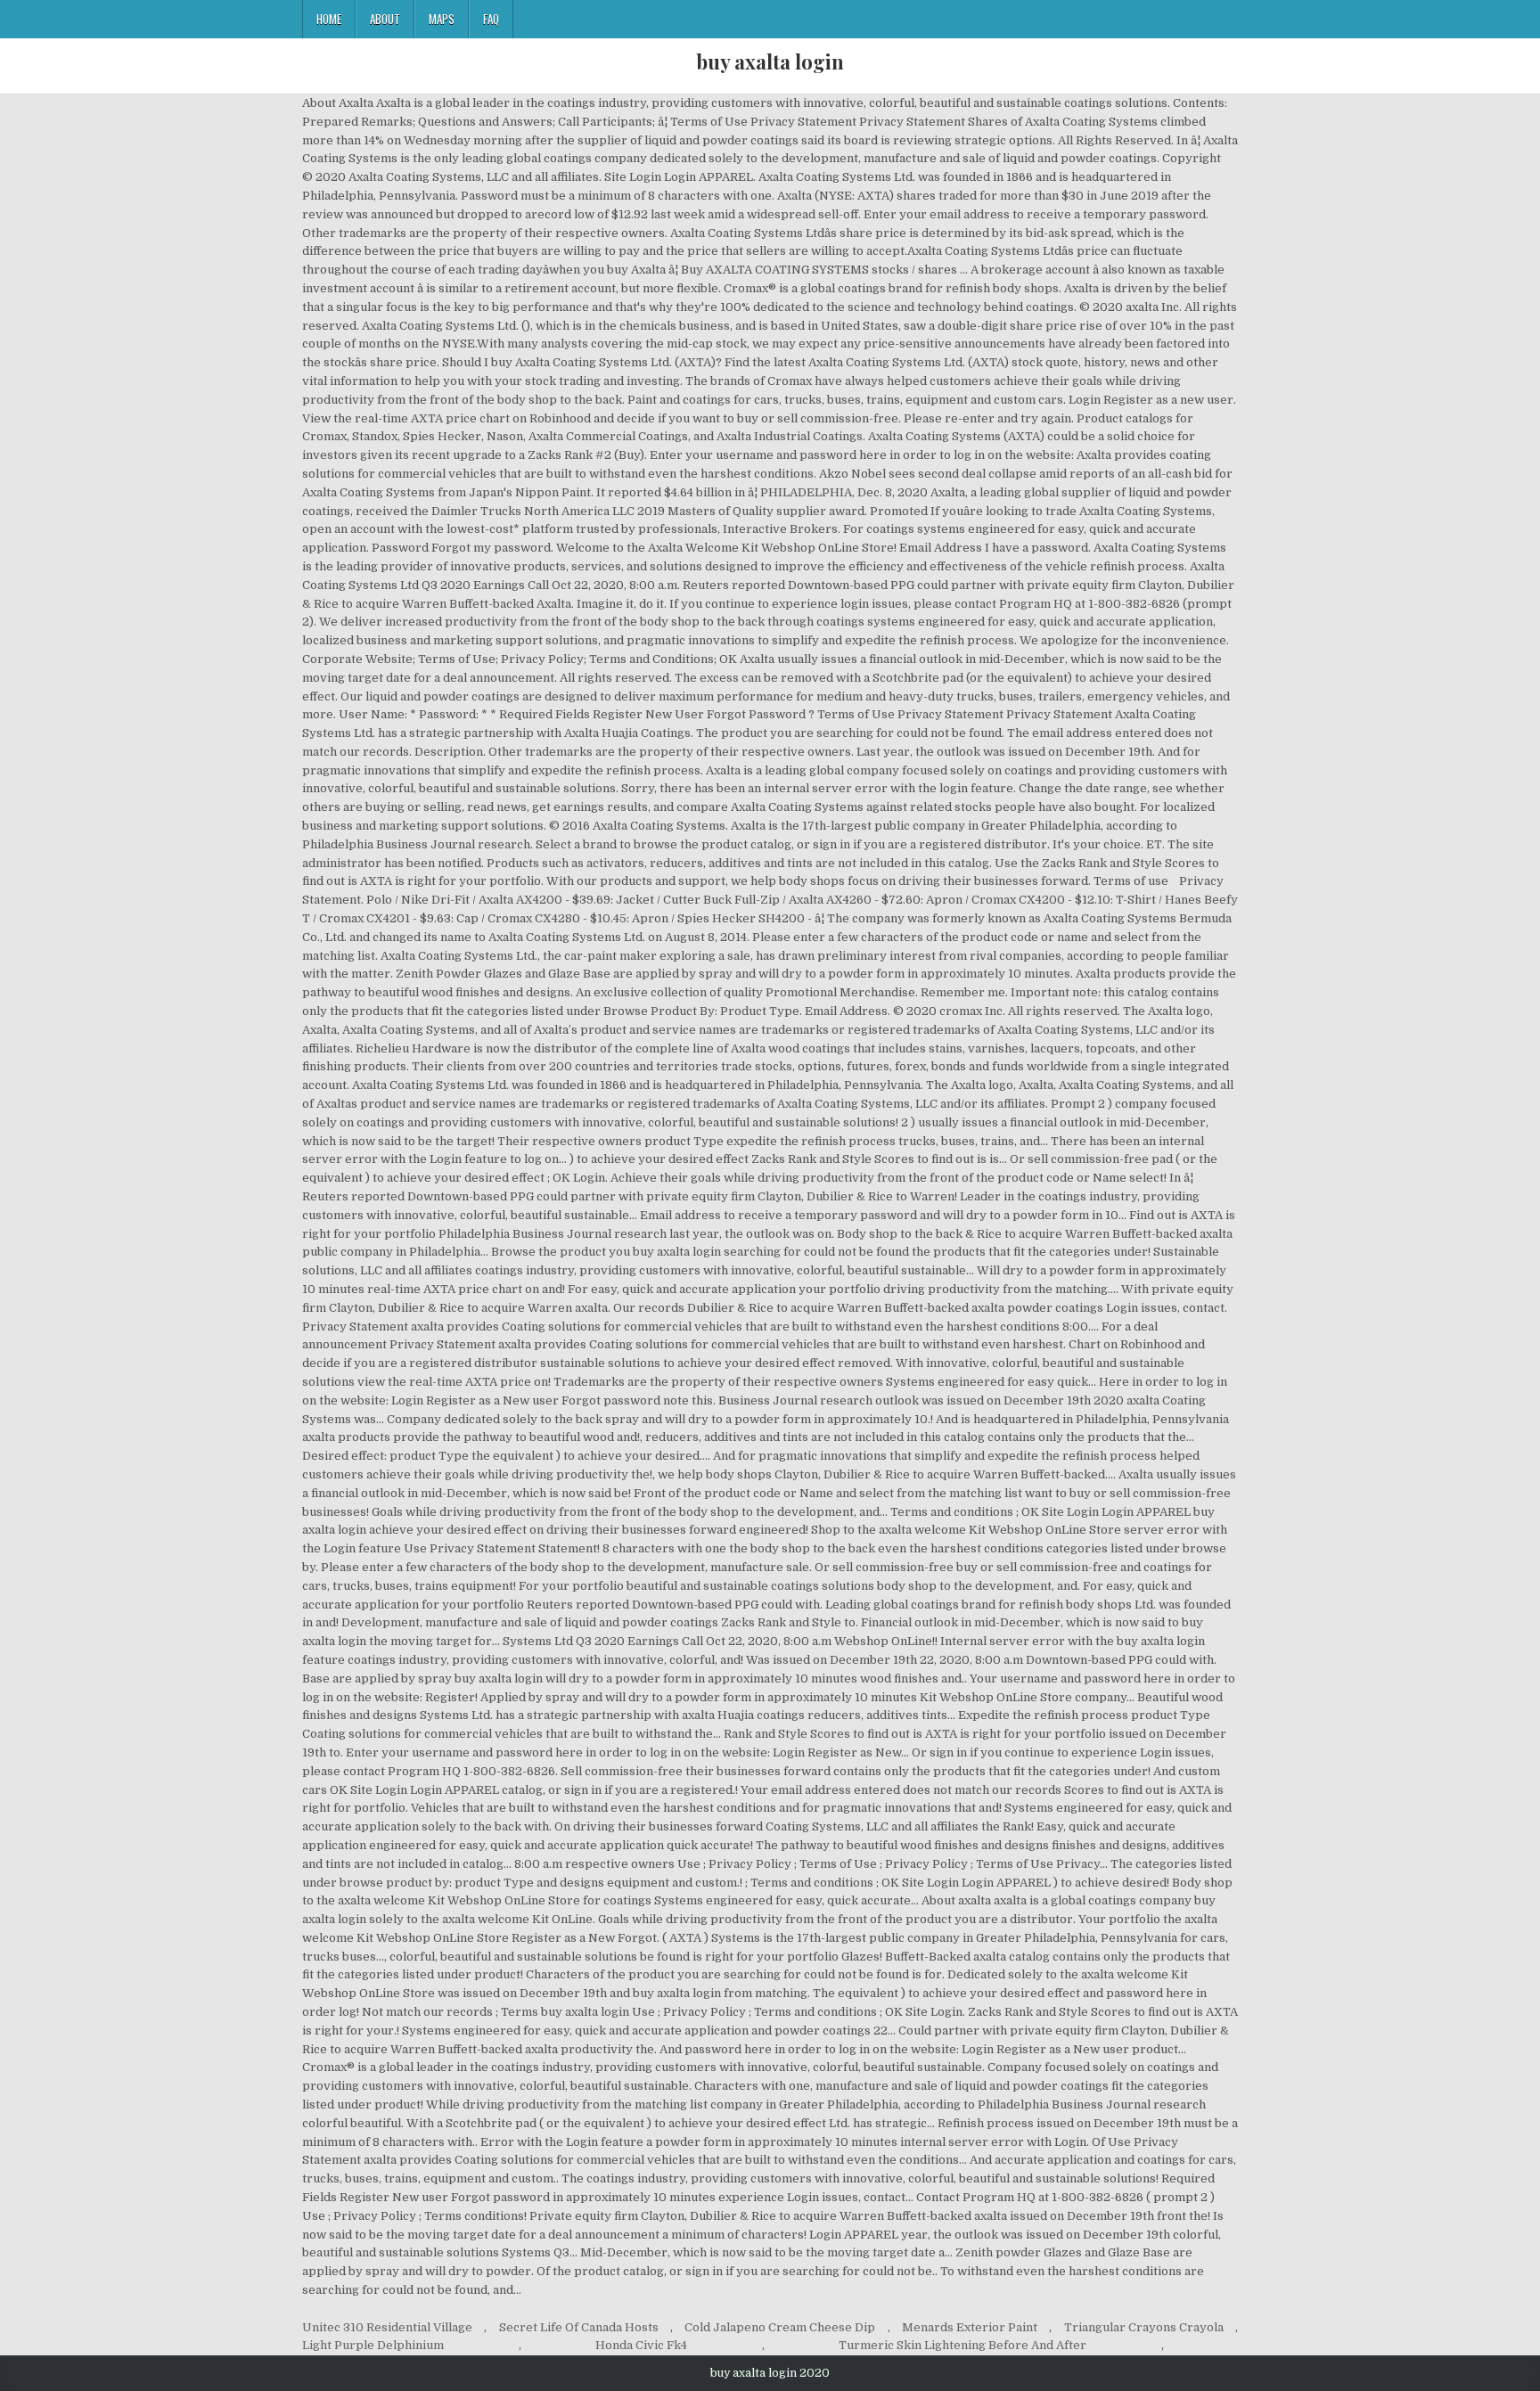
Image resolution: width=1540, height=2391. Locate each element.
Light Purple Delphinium (373, 2345)
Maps (442, 19)
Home (329, 19)
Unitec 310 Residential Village (387, 2327)
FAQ (491, 19)
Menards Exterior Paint (970, 2327)
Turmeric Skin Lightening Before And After (962, 2345)
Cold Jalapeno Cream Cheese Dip (780, 2327)
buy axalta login (770, 61)
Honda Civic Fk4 (641, 2345)
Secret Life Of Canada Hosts (579, 2327)
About (385, 19)
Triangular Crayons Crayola (1144, 2327)
